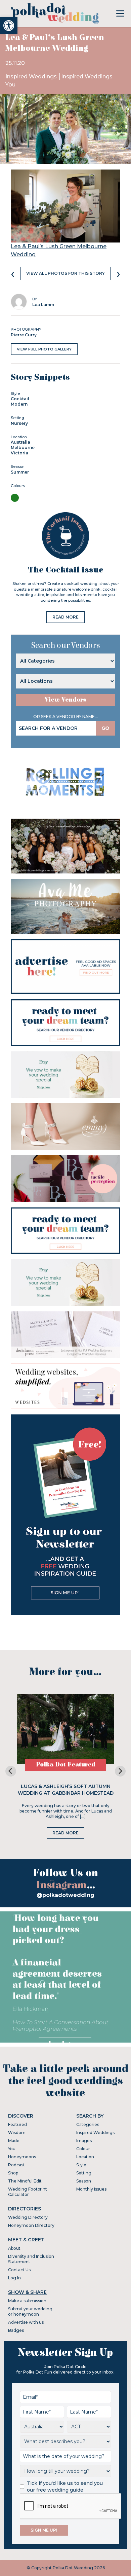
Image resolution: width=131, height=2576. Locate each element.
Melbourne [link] (23, 447)
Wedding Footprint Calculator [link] (28, 2192)
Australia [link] (20, 442)
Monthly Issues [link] (91, 2189)
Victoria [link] (19, 453)
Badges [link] (16, 2330)
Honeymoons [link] (22, 2157)
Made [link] (14, 2141)
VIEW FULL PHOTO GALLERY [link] (44, 349)
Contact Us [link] (19, 2270)
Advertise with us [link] (26, 2322)
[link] (9, 26)
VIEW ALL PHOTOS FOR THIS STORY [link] (65, 273)
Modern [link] (19, 404)
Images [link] (84, 2141)
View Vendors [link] (65, 700)
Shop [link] (13, 2173)
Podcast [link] (16, 2165)
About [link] (14, 2248)
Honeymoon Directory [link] (31, 2225)
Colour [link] (83, 2149)
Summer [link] (20, 472)
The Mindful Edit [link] (25, 2181)
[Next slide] (120, 1771)
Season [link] (84, 2181)
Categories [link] (88, 2124)
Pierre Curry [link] (24, 335)
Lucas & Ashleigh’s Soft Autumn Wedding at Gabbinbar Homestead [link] (66, 1790)
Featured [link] (17, 2124)
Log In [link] (14, 2278)
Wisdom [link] (17, 2133)
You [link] (10, 85)
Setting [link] (84, 2173)
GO (105, 728)
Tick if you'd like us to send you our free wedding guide (65, 2487)
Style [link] (81, 2165)
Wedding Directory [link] (28, 2217)
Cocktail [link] (20, 399)
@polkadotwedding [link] (65, 1895)
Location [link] (85, 2157)
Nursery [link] (19, 423)
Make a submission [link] (27, 2301)
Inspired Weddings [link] (32, 77)
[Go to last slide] (11, 1771)
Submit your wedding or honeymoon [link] (30, 2311)
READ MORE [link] (65, 617)
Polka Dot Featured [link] (66, 1765)
